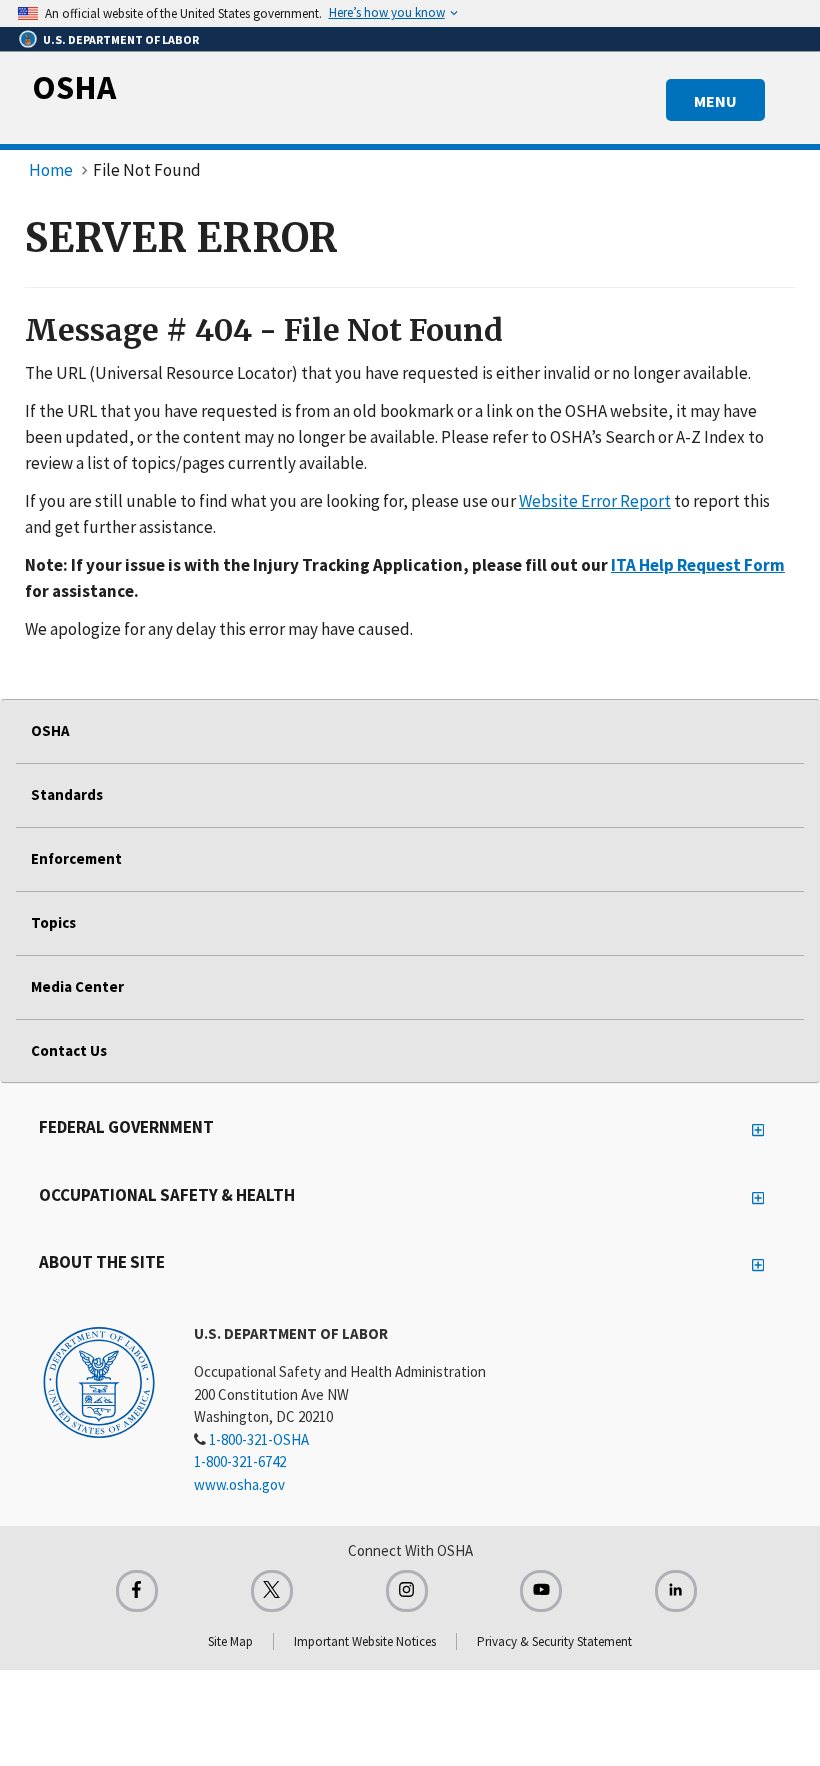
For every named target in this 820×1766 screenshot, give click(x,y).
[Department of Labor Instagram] (407, 1591)
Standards (67, 794)
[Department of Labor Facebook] (137, 1591)
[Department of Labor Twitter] (272, 1591)
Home (51, 170)
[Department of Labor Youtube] (541, 1591)
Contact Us (69, 1050)
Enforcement (76, 858)
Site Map (230, 1641)
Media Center (77, 986)
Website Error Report (595, 501)
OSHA (74, 87)
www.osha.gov (239, 1484)
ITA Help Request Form (698, 565)
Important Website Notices (365, 1641)
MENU (715, 101)
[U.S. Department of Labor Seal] (99, 1381)
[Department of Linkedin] (676, 1591)
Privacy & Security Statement (554, 1641)
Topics (53, 922)
